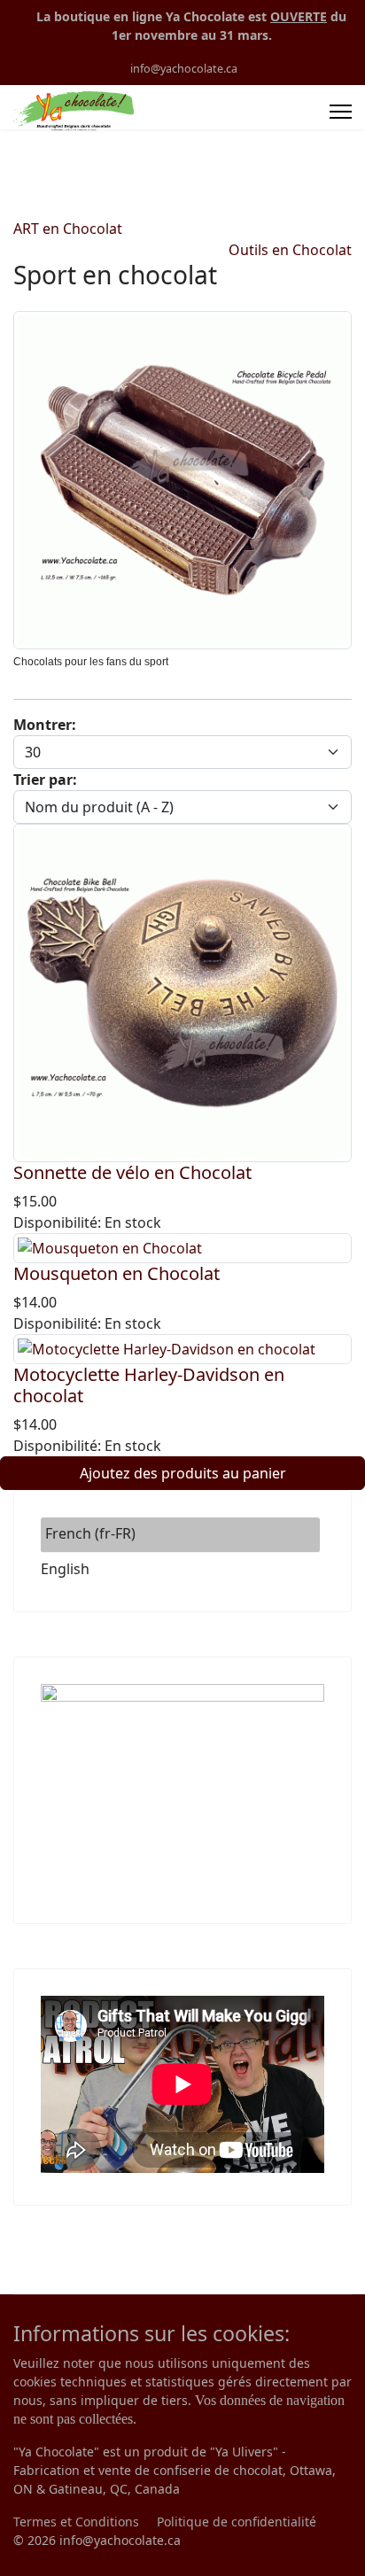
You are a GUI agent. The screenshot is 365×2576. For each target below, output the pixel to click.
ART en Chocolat (68, 229)
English (65, 1569)
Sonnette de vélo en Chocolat (132, 1172)
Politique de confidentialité (237, 2522)
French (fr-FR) (90, 1533)
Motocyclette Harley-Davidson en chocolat (149, 1385)
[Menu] (341, 112)
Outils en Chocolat (290, 250)
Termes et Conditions (76, 2522)
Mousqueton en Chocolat (116, 1273)
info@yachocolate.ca (184, 69)
